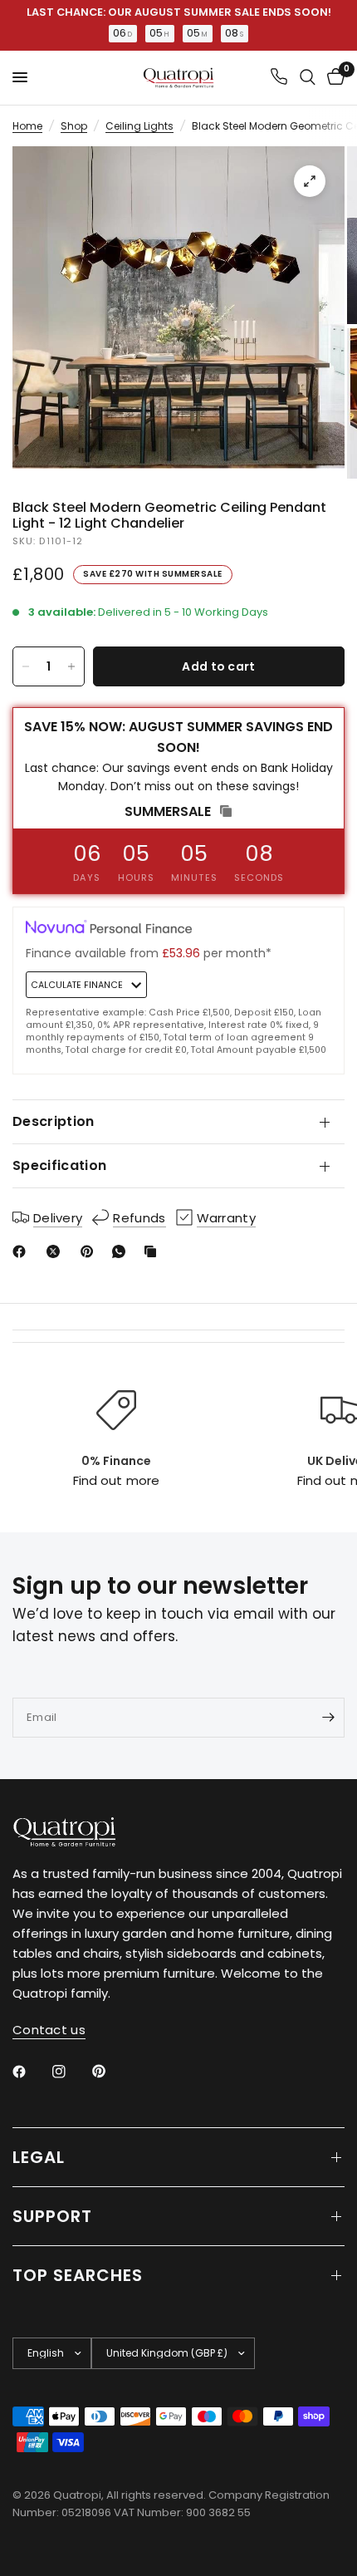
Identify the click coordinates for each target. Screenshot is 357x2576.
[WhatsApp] (122, 1251)
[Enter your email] (328, 1718)
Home (27, 126)
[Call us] (279, 78)
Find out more (116, 1480)
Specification (59, 1165)
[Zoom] (310, 181)
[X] (56, 1251)
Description (54, 1121)
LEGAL (39, 2157)
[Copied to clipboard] (154, 1251)
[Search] (308, 78)
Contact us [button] (49, 2030)
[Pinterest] (90, 1251)
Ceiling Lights (139, 126)
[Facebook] (22, 1251)
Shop (74, 126)
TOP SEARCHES (78, 2275)
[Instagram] (71, 2072)
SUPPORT (52, 2216)
